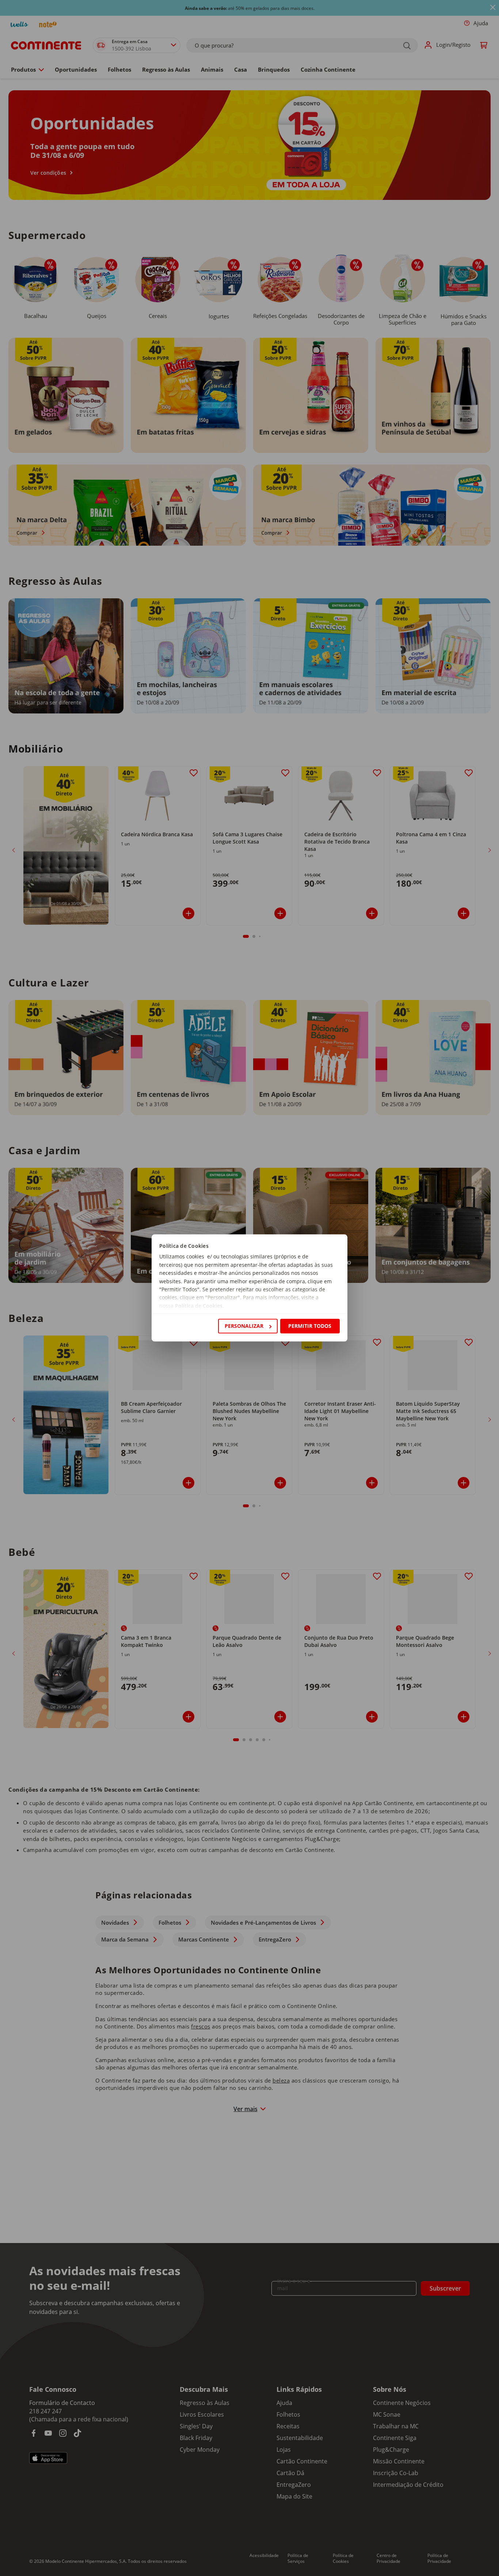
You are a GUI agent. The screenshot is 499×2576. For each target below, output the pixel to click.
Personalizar (244, 1326)
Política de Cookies (199, 1306)
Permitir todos (310, 1326)
